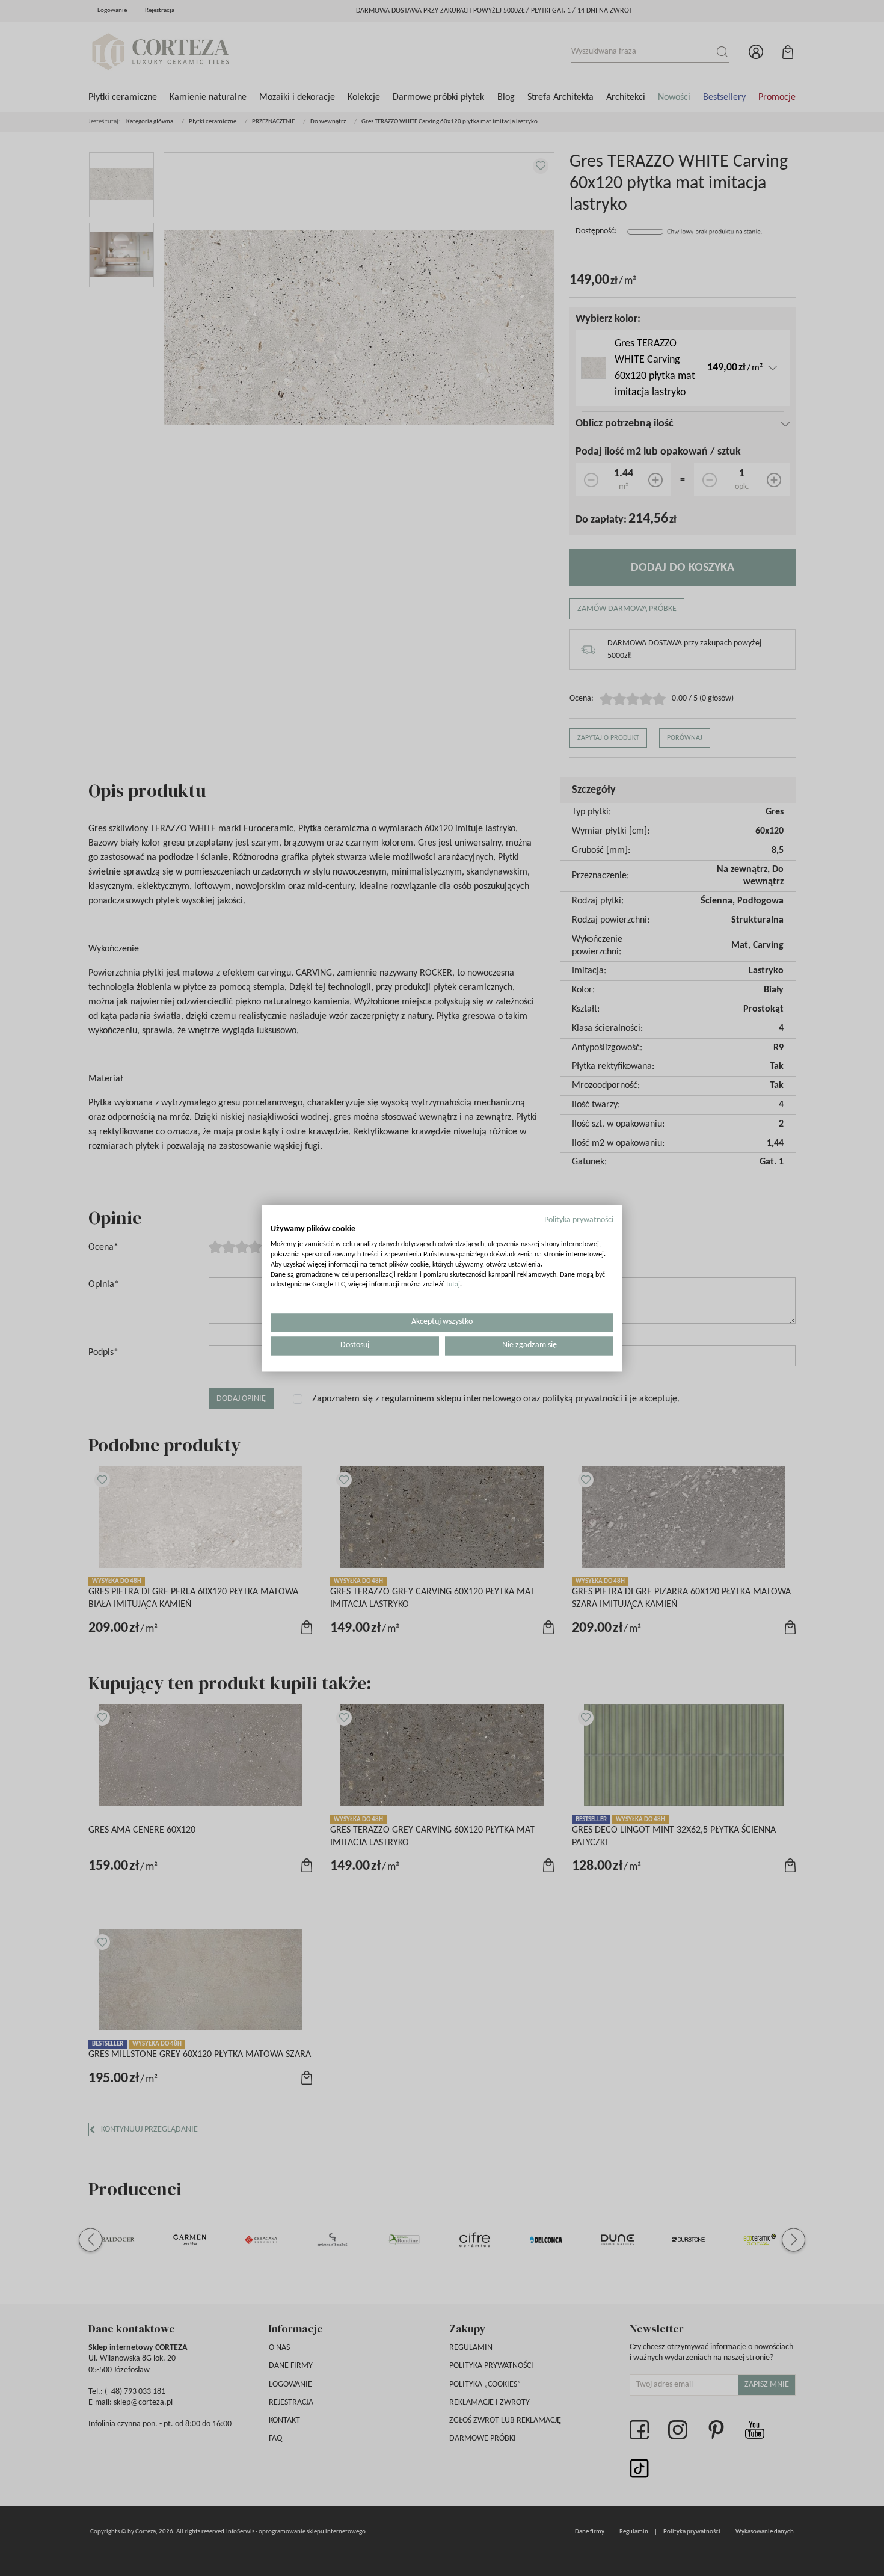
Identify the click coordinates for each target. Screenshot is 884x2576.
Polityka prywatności (579, 1220)
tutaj (453, 1285)
